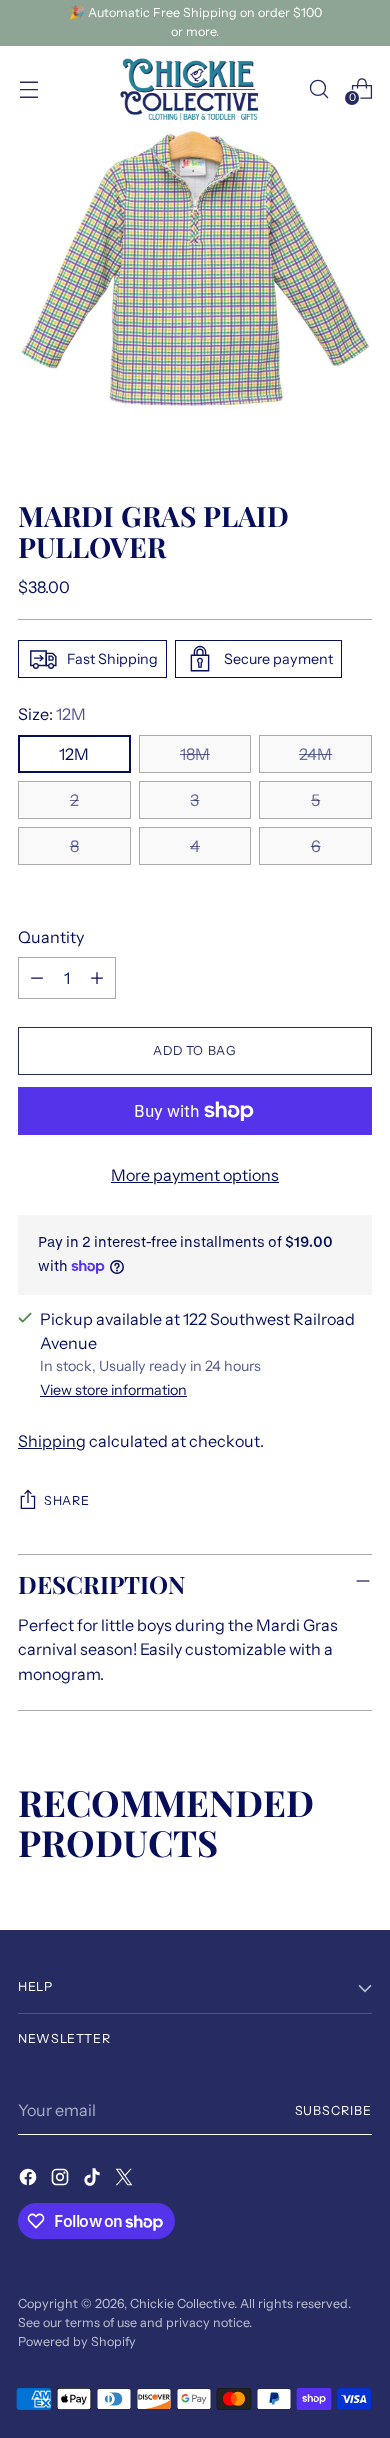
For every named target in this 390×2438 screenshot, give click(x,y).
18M (195, 754)
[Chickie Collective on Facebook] (30, 2180)
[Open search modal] (318, 88)
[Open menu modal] (28, 88)
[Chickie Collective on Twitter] (126, 2180)
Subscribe (333, 2110)
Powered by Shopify (77, 2341)
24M (315, 754)
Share (66, 1500)
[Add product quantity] (97, 978)
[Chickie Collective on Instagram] (62, 2180)
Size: (52, 714)
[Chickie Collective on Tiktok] (94, 2180)
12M (74, 754)
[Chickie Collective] (195, 89)
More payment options (195, 1175)
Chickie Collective (182, 2303)
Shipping (52, 1441)
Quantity (51, 937)
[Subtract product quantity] (37, 978)
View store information (113, 1390)
